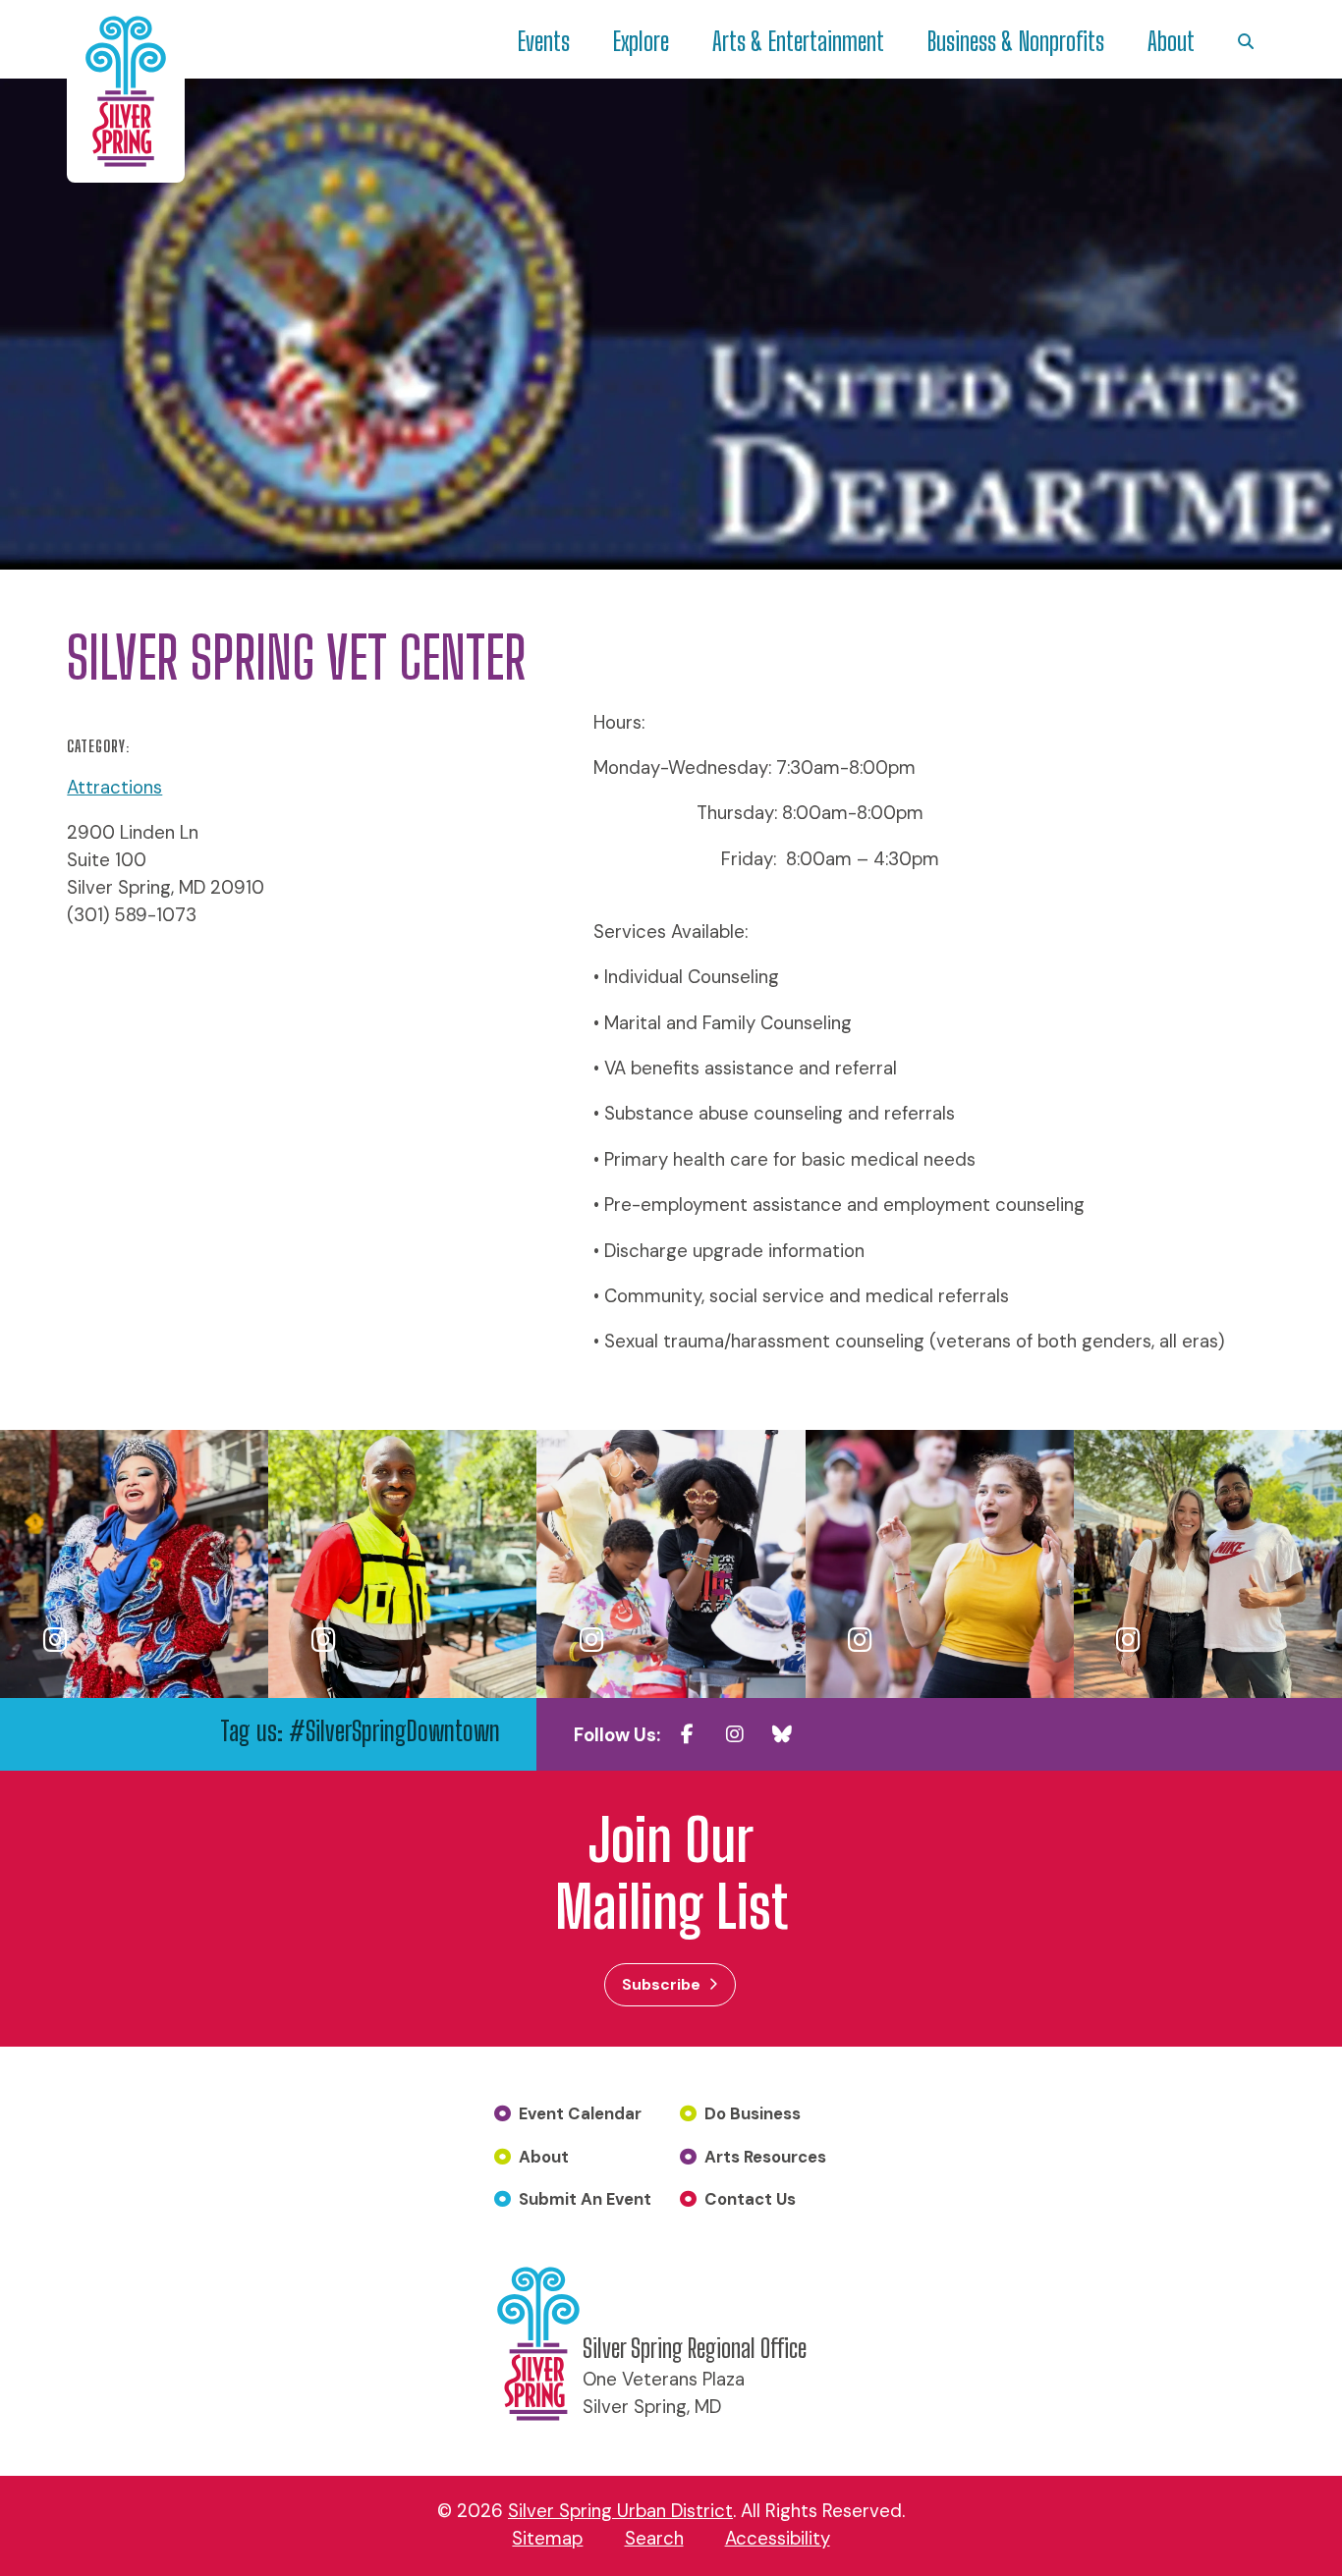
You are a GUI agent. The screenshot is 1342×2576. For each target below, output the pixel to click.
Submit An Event (585, 2199)
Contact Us (750, 2199)
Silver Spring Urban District (620, 2511)
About (1171, 41)
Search (654, 2539)
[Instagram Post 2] (402, 1564)
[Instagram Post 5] (1208, 1564)
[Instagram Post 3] (671, 1564)
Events (544, 41)
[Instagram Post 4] (940, 1564)
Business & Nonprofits (1016, 41)
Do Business (753, 2113)
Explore (641, 41)
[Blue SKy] (782, 1734)
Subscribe (661, 1984)
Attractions (114, 788)
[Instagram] (735, 1734)
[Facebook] (688, 1734)
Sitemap (547, 2539)
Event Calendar (580, 2113)
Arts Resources (765, 2157)
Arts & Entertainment (798, 41)
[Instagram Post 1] (134, 1564)
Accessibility (778, 2539)
